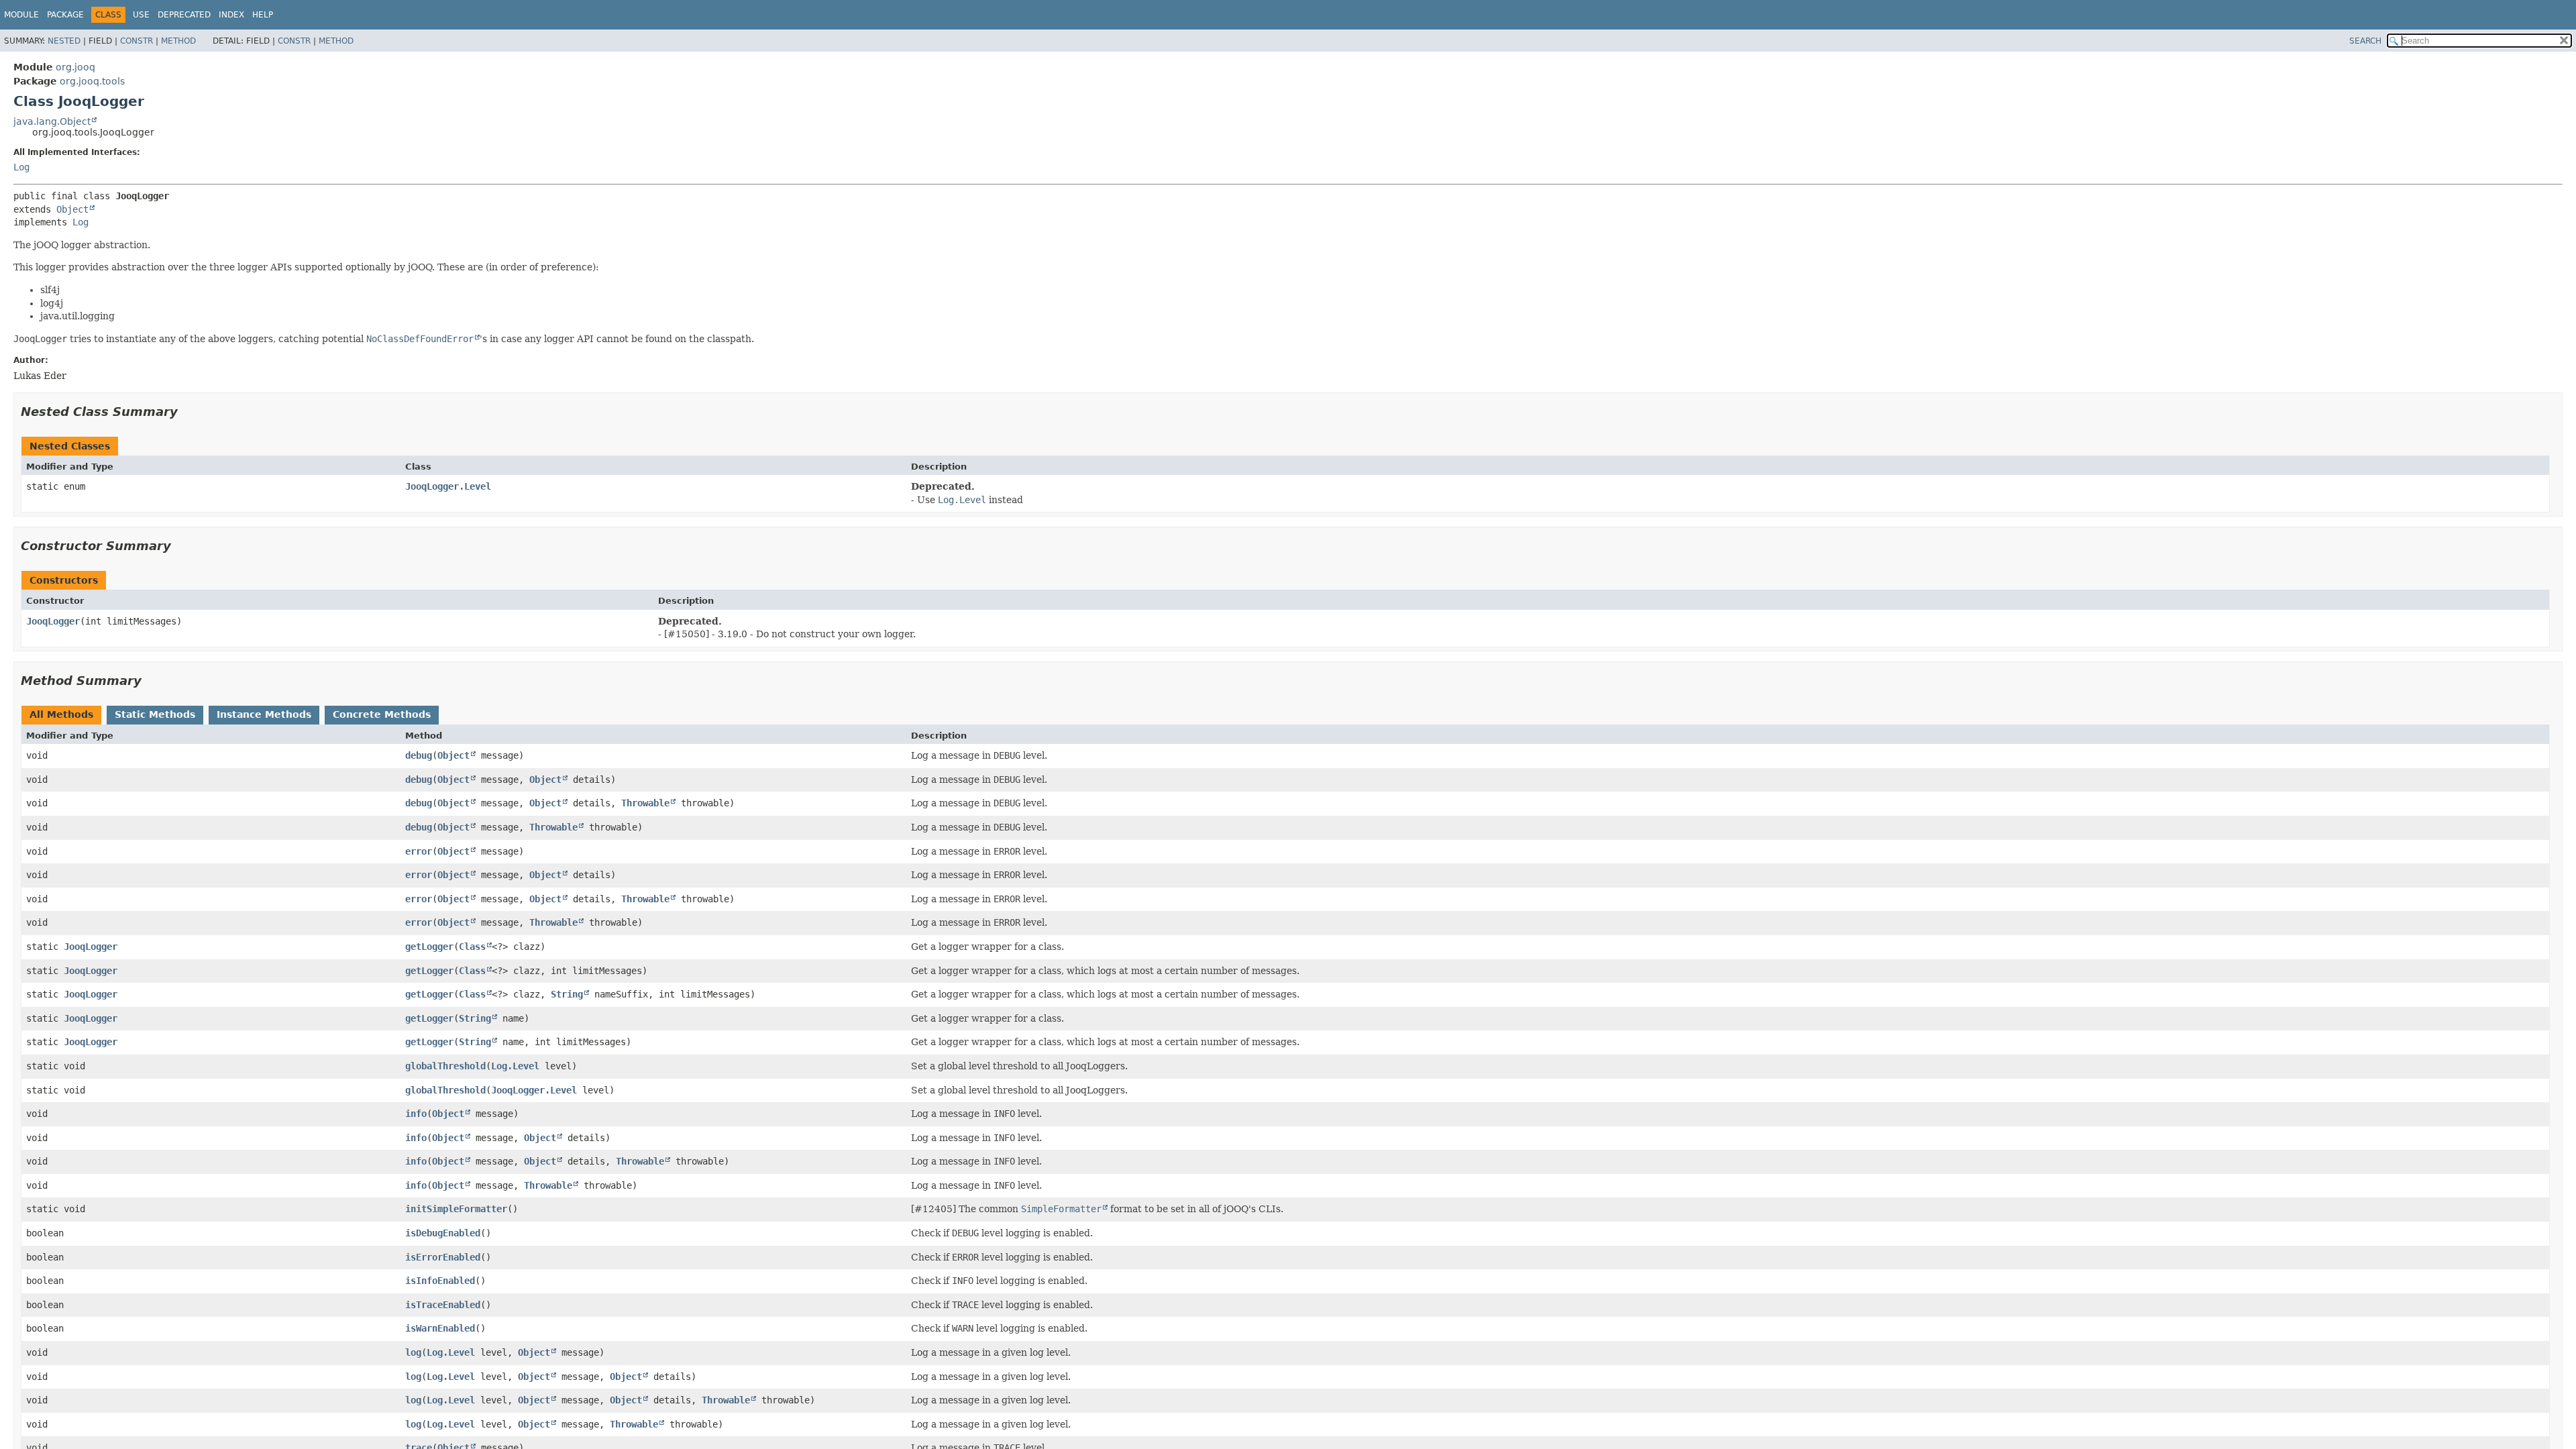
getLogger (429, 947)
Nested (64, 41)
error (419, 851)
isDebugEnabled (443, 1233)
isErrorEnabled (443, 1257)
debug (419, 755)
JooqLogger (53, 621)
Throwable (645, 803)
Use (141, 15)
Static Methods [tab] (155, 714)
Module (21, 15)
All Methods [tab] (61, 714)
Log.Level (515, 1066)
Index (231, 15)
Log (21, 167)
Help (263, 15)
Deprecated (184, 15)
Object (72, 209)
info (416, 1114)
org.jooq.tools (92, 81)
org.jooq (75, 67)
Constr (137, 41)
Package (65, 15)
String (567, 994)
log (413, 1352)
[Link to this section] (187, 412)
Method (178, 41)
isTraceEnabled (443, 1305)
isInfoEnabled (440, 1281)
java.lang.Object (52, 121)
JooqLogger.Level (448, 486)
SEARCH (2365, 41)
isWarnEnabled (440, 1328)
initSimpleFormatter (456, 1209)
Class (472, 947)
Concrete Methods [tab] (382, 714)
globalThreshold (445, 1066)
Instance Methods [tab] (264, 714)
